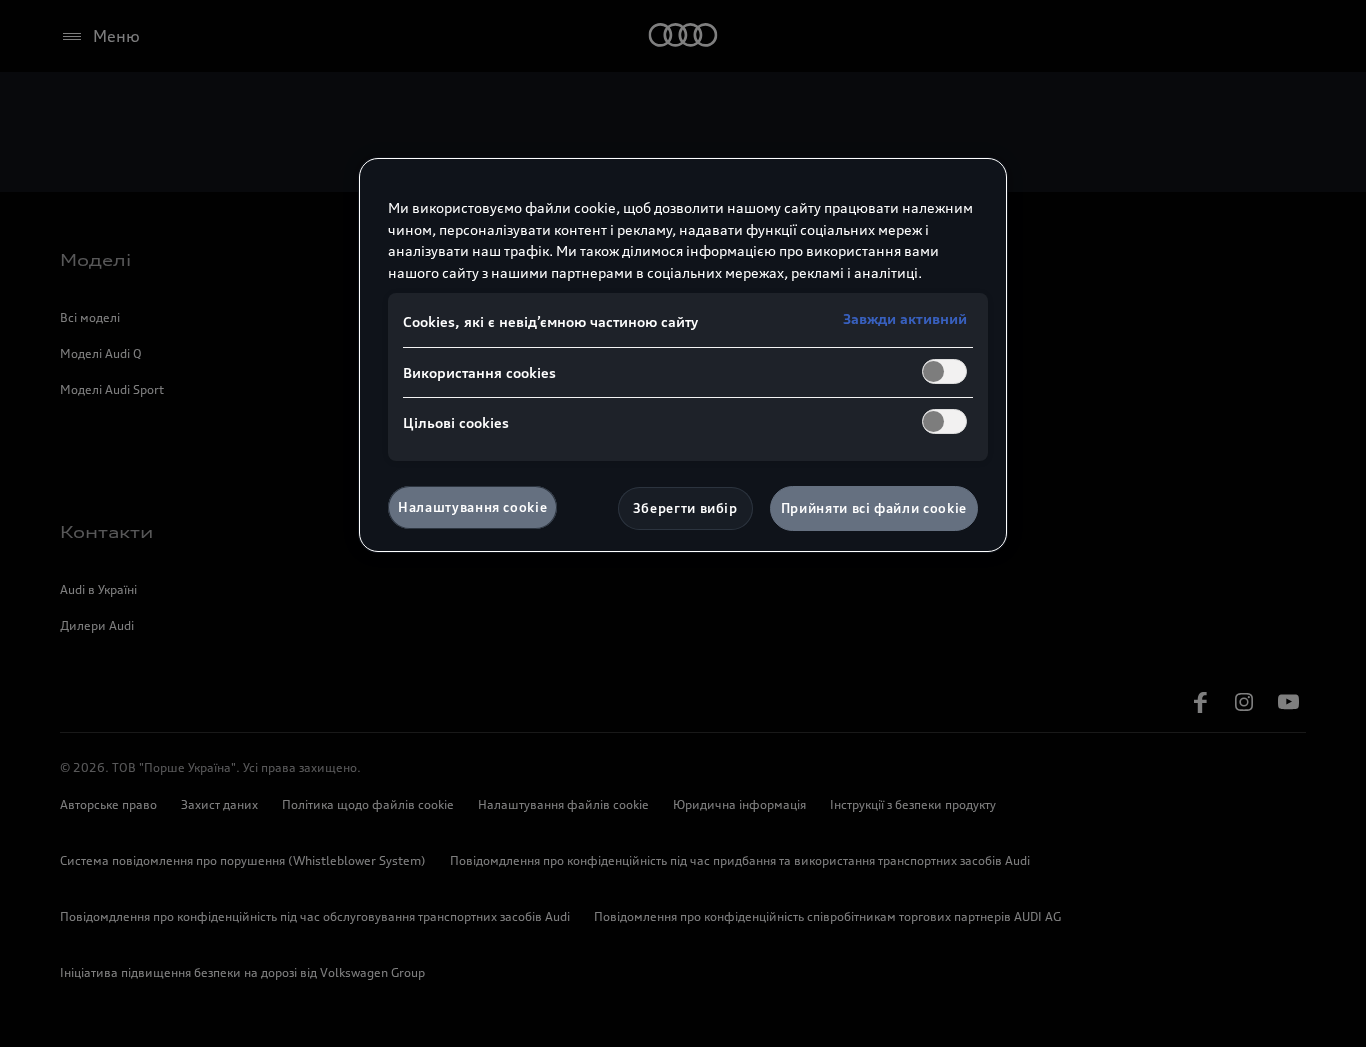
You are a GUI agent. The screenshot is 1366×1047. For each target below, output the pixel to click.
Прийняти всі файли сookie (874, 508)
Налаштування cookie (472, 507)
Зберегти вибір (685, 508)
